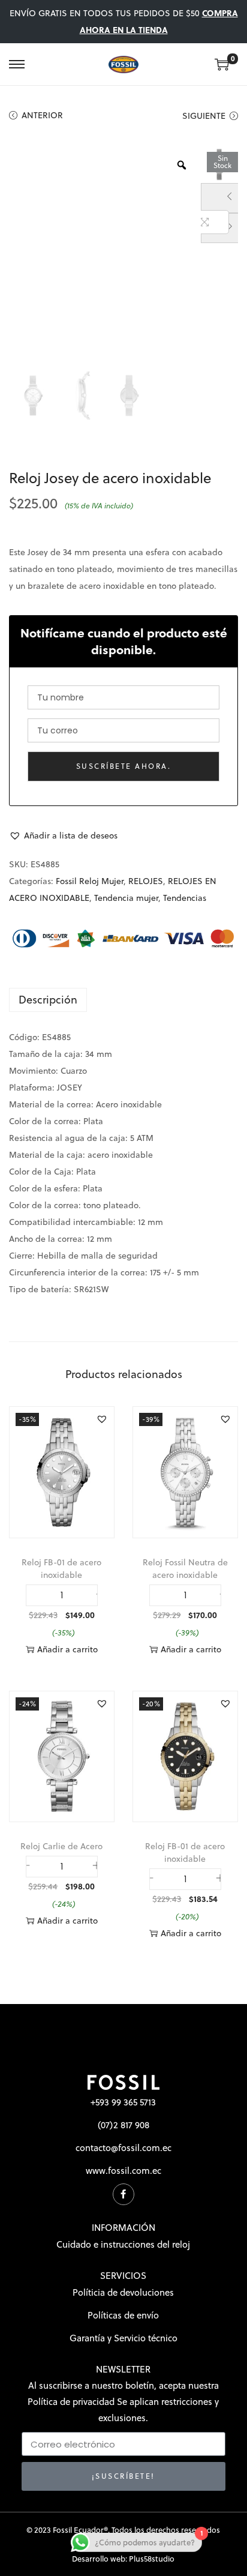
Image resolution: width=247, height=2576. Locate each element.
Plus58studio (152, 2559)
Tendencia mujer (126, 898)
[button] (63, 835)
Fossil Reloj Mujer (90, 881)
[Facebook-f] (123, 2194)
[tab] (123, 1000)
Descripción (48, 1000)
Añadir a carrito (67, 1649)
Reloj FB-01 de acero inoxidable (61, 1569)
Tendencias (185, 898)
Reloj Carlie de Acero (61, 1846)
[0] (222, 64)
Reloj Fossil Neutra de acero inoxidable (185, 1569)
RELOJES (146, 881)
